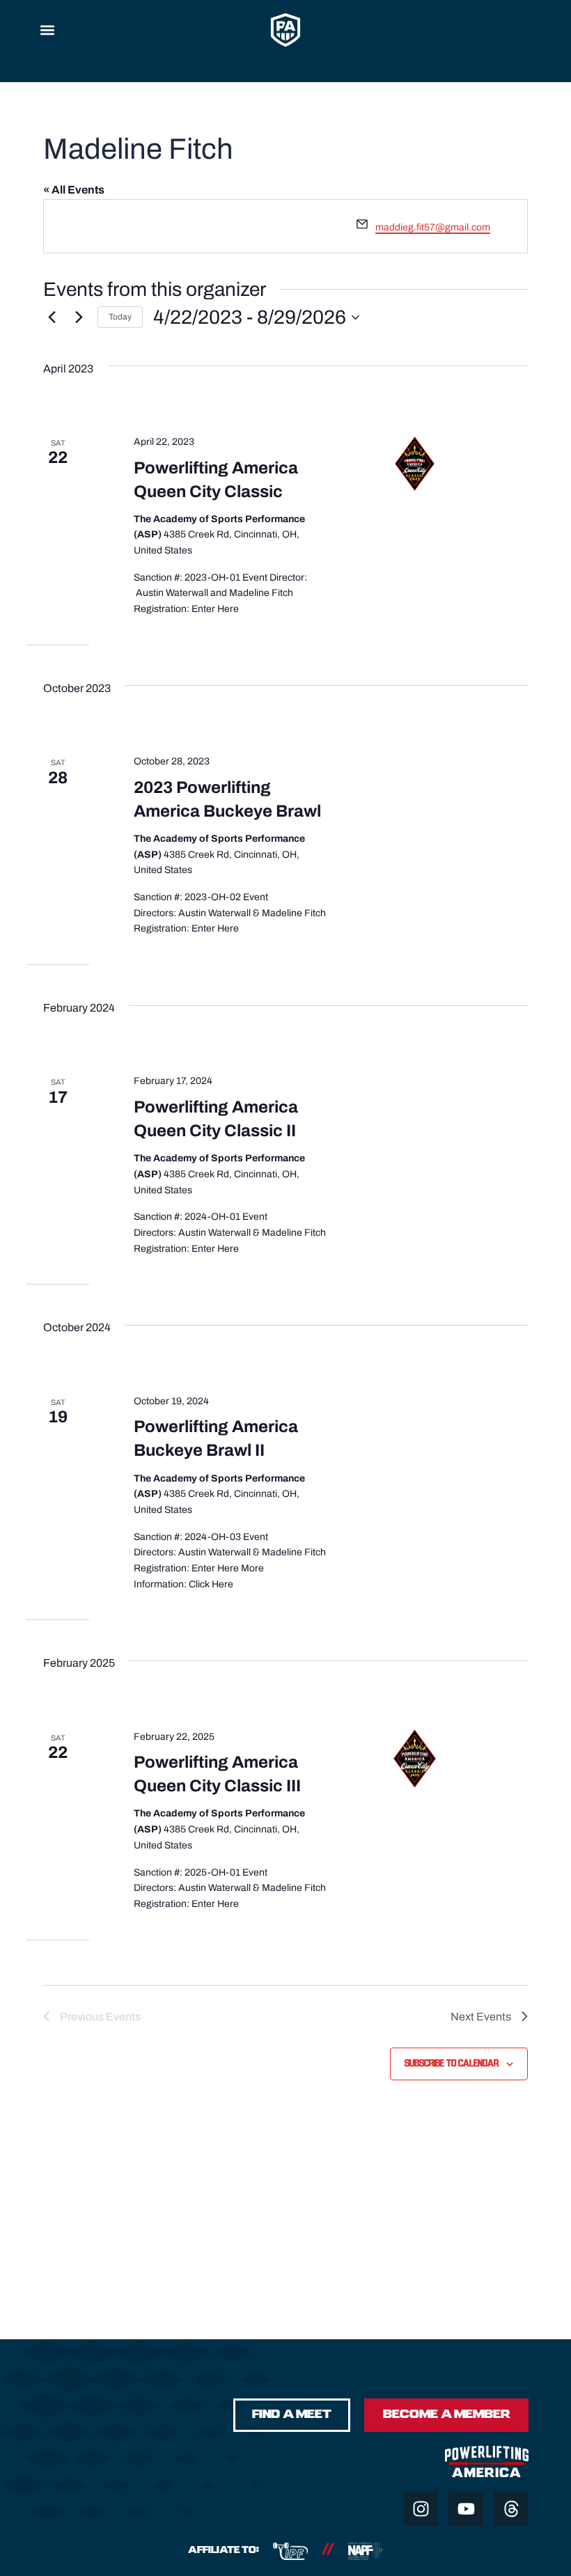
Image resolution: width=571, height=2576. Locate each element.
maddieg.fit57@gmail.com (433, 227)
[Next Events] (79, 317)
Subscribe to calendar (452, 2064)
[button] (47, 30)
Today (120, 317)
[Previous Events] (52, 317)
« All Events (74, 190)
